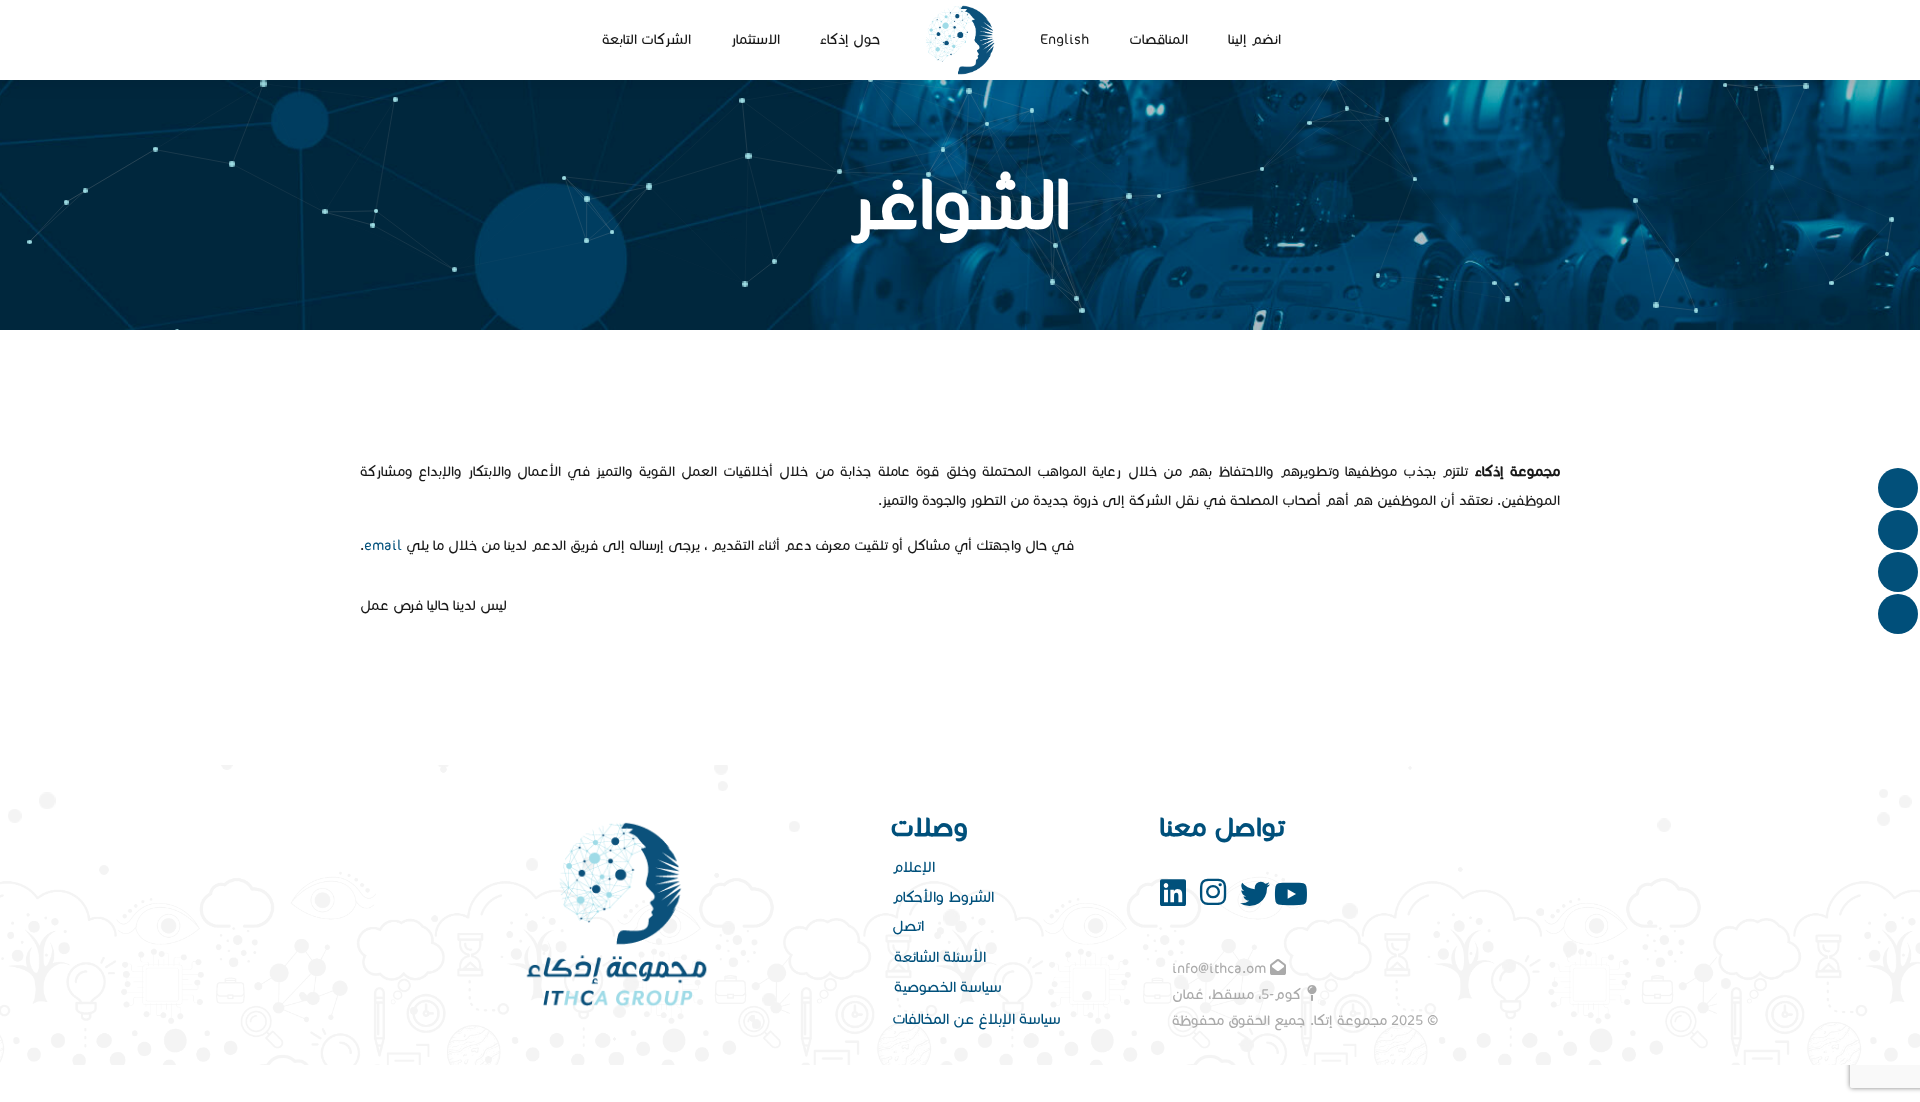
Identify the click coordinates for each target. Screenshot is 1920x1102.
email (383, 545)
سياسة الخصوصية (948, 987)
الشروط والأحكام (943, 897)
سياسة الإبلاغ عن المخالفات (976, 1019)
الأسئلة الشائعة (940, 957)
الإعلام (913, 867)
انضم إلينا (1254, 39)
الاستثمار (755, 39)
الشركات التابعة (646, 39)
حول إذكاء (850, 39)
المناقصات (1158, 39)
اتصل (908, 926)
